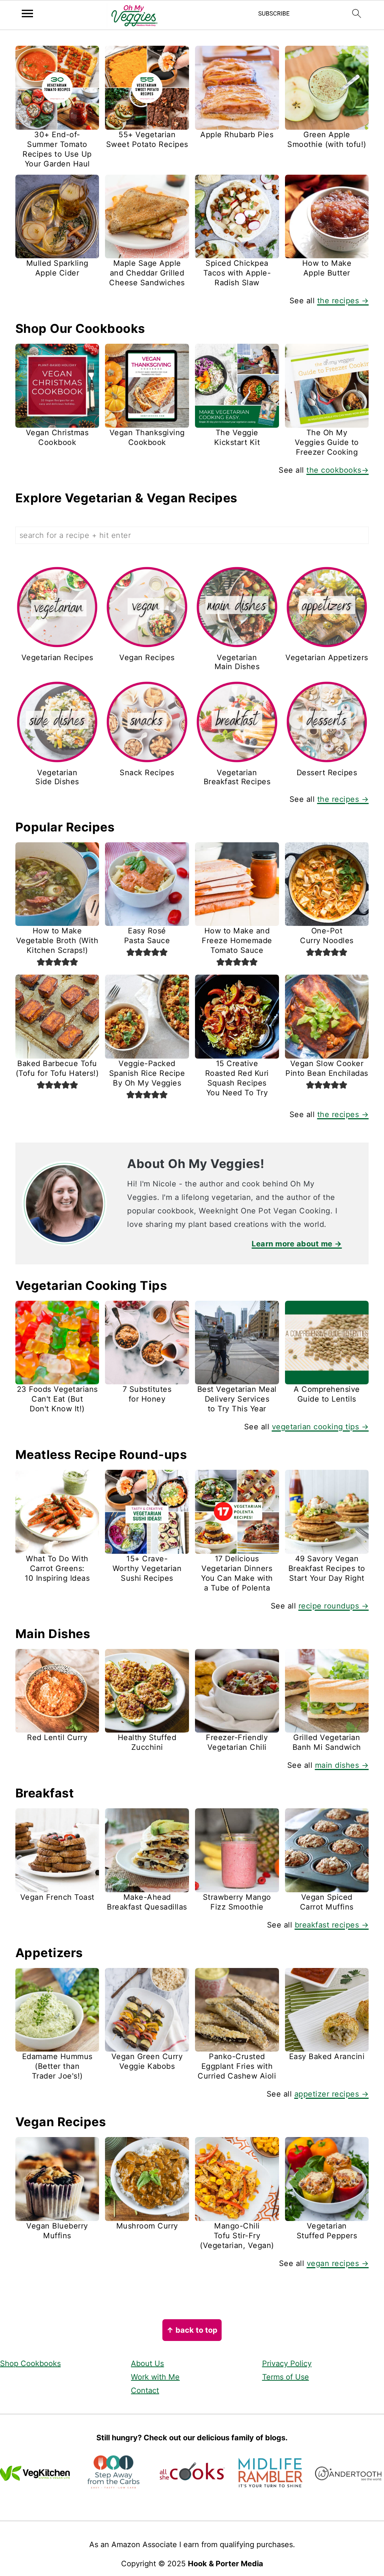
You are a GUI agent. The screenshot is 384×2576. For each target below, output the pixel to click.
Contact (145, 2390)
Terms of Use (286, 2377)
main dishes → (342, 1765)
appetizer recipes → (332, 2094)
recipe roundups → (334, 1606)
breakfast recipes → (332, 1925)
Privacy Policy (287, 2363)
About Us (147, 2363)
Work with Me (155, 2377)
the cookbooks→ (337, 470)
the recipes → (343, 301)
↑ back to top (192, 2330)
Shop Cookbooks (30, 2363)
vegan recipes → (338, 2263)
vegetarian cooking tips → (320, 1427)
